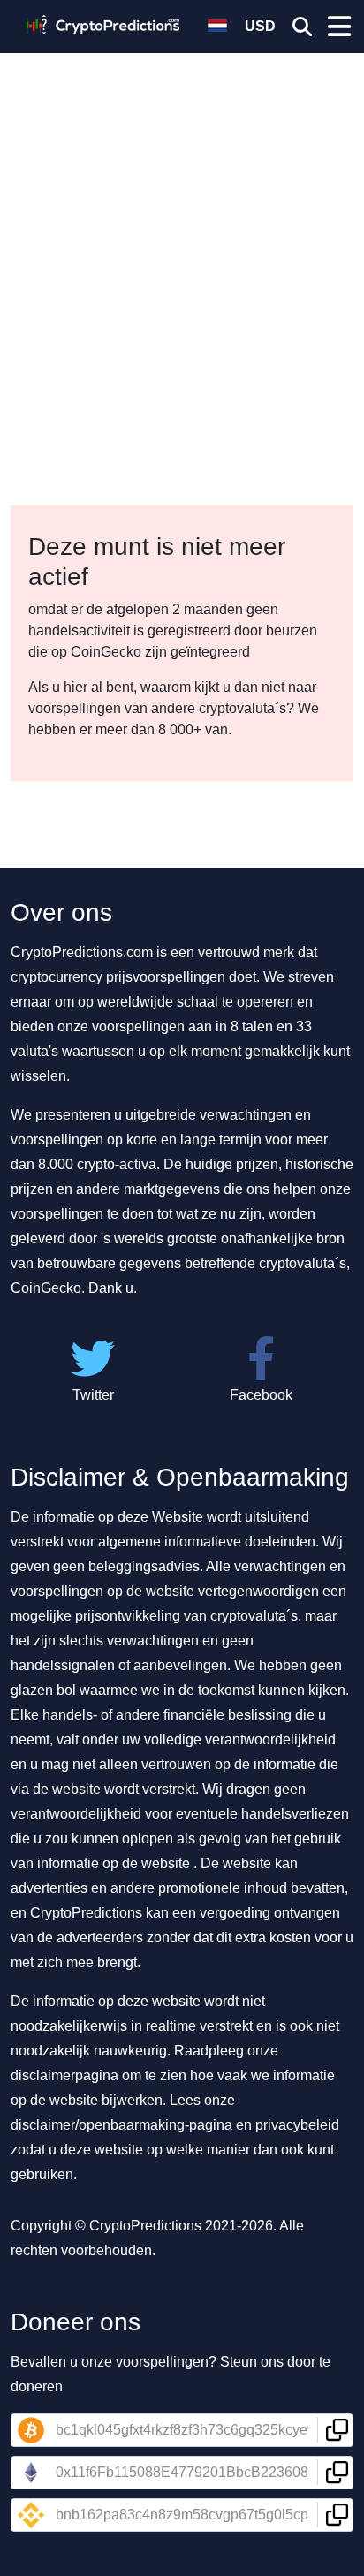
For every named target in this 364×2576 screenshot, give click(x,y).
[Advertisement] (182, 191)
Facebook (261, 1395)
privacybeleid (297, 2125)
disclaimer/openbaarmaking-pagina (121, 2125)
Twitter (93, 1395)
